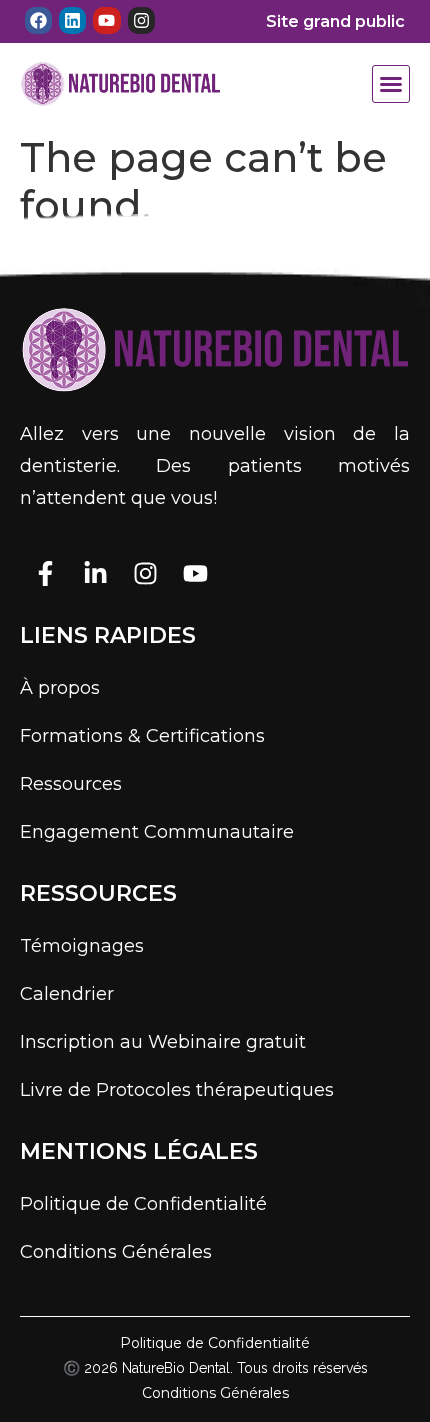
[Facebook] (38, 20)
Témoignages (82, 946)
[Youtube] (106, 20)
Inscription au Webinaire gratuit (163, 1042)
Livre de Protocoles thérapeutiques (177, 1090)
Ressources (71, 784)
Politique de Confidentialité (143, 1204)
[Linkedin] (72, 20)
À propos (60, 688)
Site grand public (335, 21)
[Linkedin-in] (95, 573)
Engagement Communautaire (157, 832)
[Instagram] (141, 20)
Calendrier (67, 994)
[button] (391, 84)
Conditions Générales (116, 1252)
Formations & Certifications (142, 736)
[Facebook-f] (45, 573)
